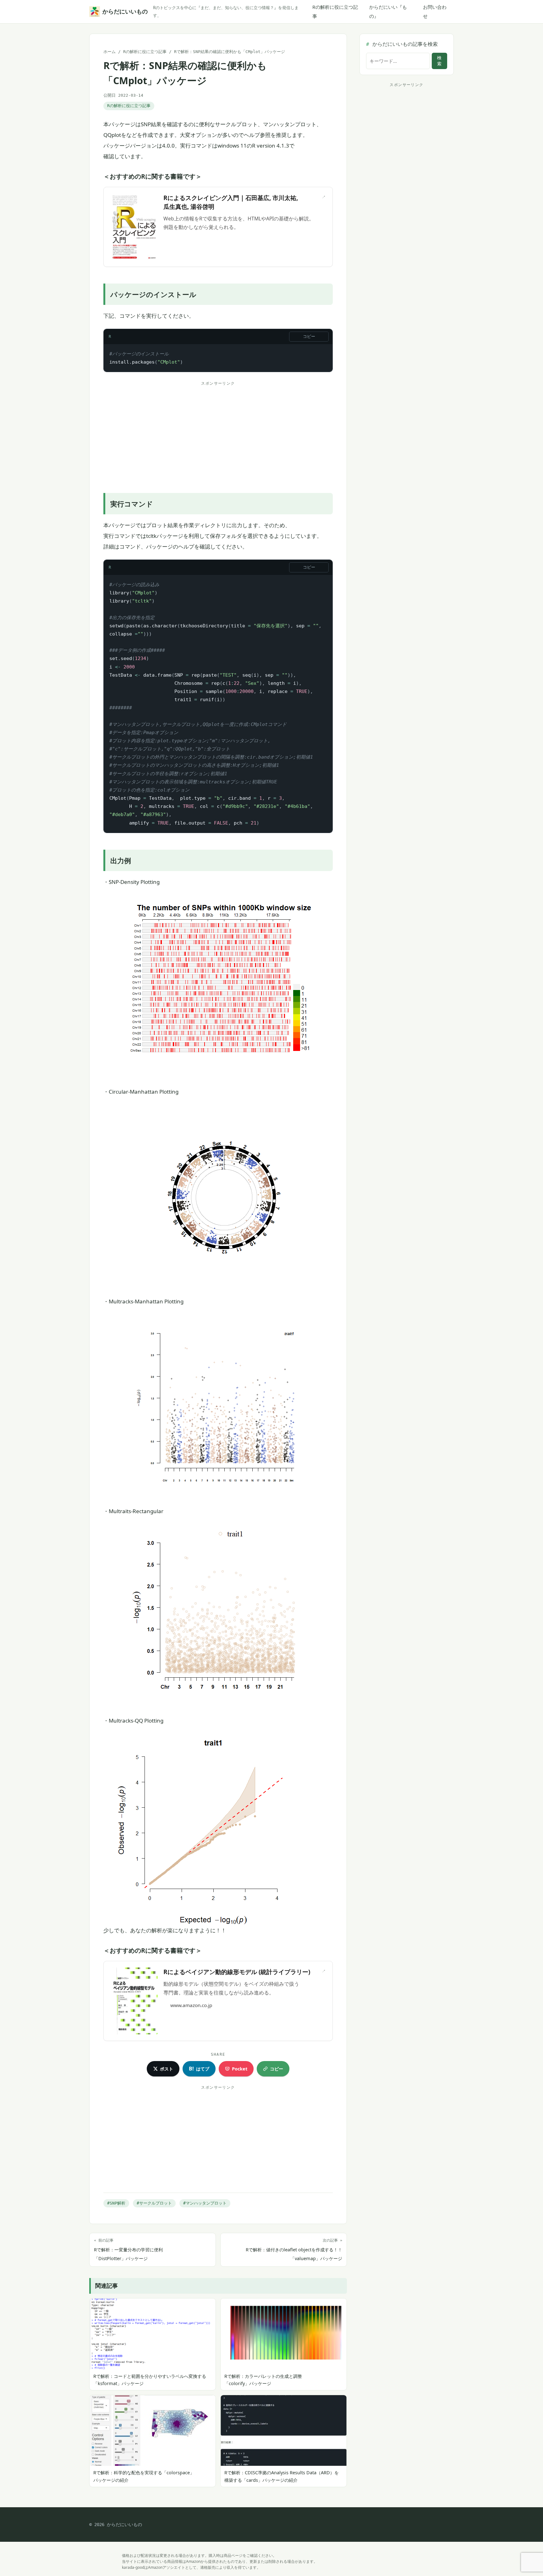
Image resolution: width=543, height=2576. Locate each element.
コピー (309, 336)
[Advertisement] (218, 432)
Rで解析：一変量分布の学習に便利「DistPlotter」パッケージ (128, 2250)
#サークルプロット (154, 2203)
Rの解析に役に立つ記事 (335, 11)
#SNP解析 (116, 2203)
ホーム (110, 52)
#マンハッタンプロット (205, 2203)
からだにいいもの (124, 11)
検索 (439, 61)
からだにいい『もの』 (388, 11)
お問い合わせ (435, 11)
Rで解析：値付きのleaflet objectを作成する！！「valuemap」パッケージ (294, 2250)
